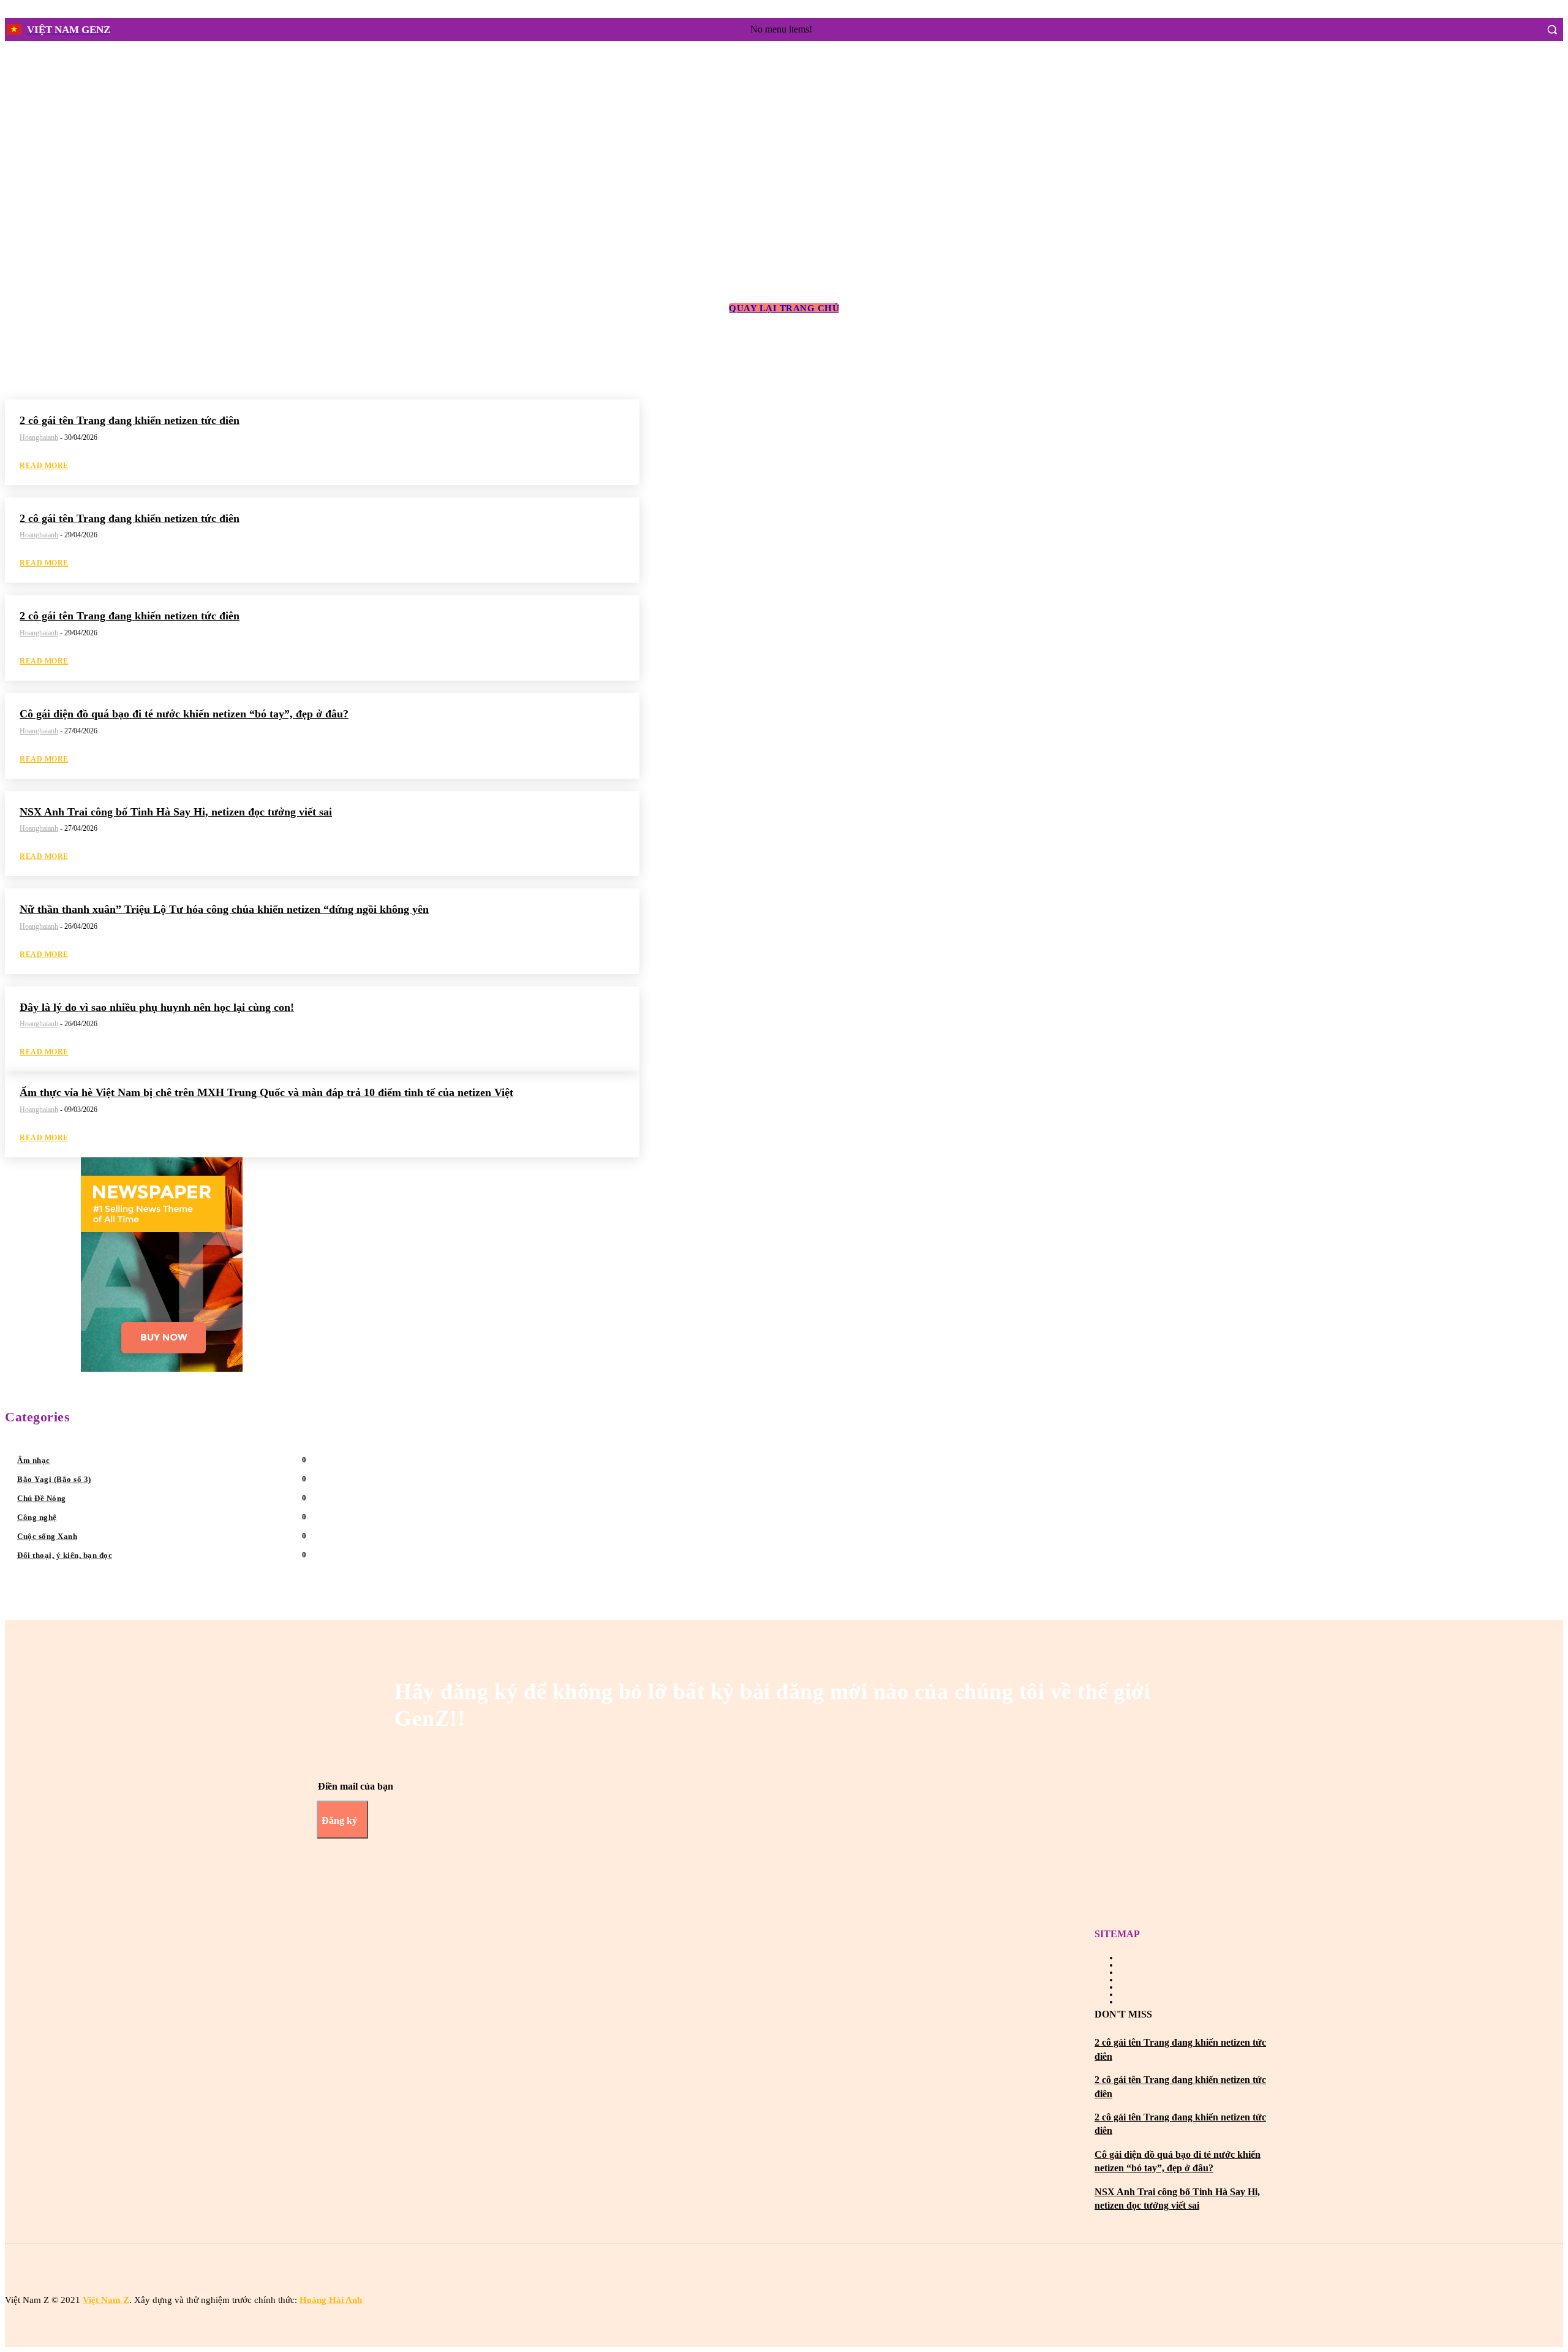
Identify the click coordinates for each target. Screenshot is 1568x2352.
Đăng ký (339, 1821)
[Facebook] (1502, 29)
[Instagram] (1525, 29)
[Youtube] (795, 2272)
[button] (1552, 29)
